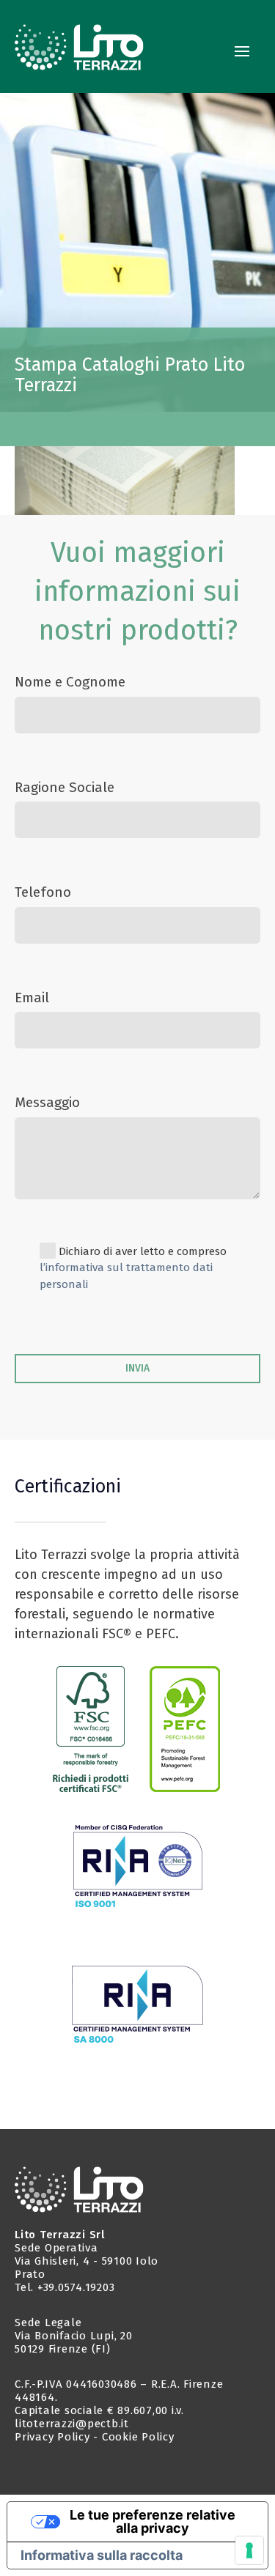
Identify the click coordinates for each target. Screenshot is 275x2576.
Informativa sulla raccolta (102, 2555)
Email (32, 998)
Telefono (43, 892)
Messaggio (47, 1102)
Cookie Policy (138, 2437)
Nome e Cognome (70, 682)
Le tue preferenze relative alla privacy (153, 2521)
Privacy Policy (52, 2437)
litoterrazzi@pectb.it (72, 2424)
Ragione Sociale (65, 787)
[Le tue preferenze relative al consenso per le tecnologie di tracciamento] (249, 2550)
